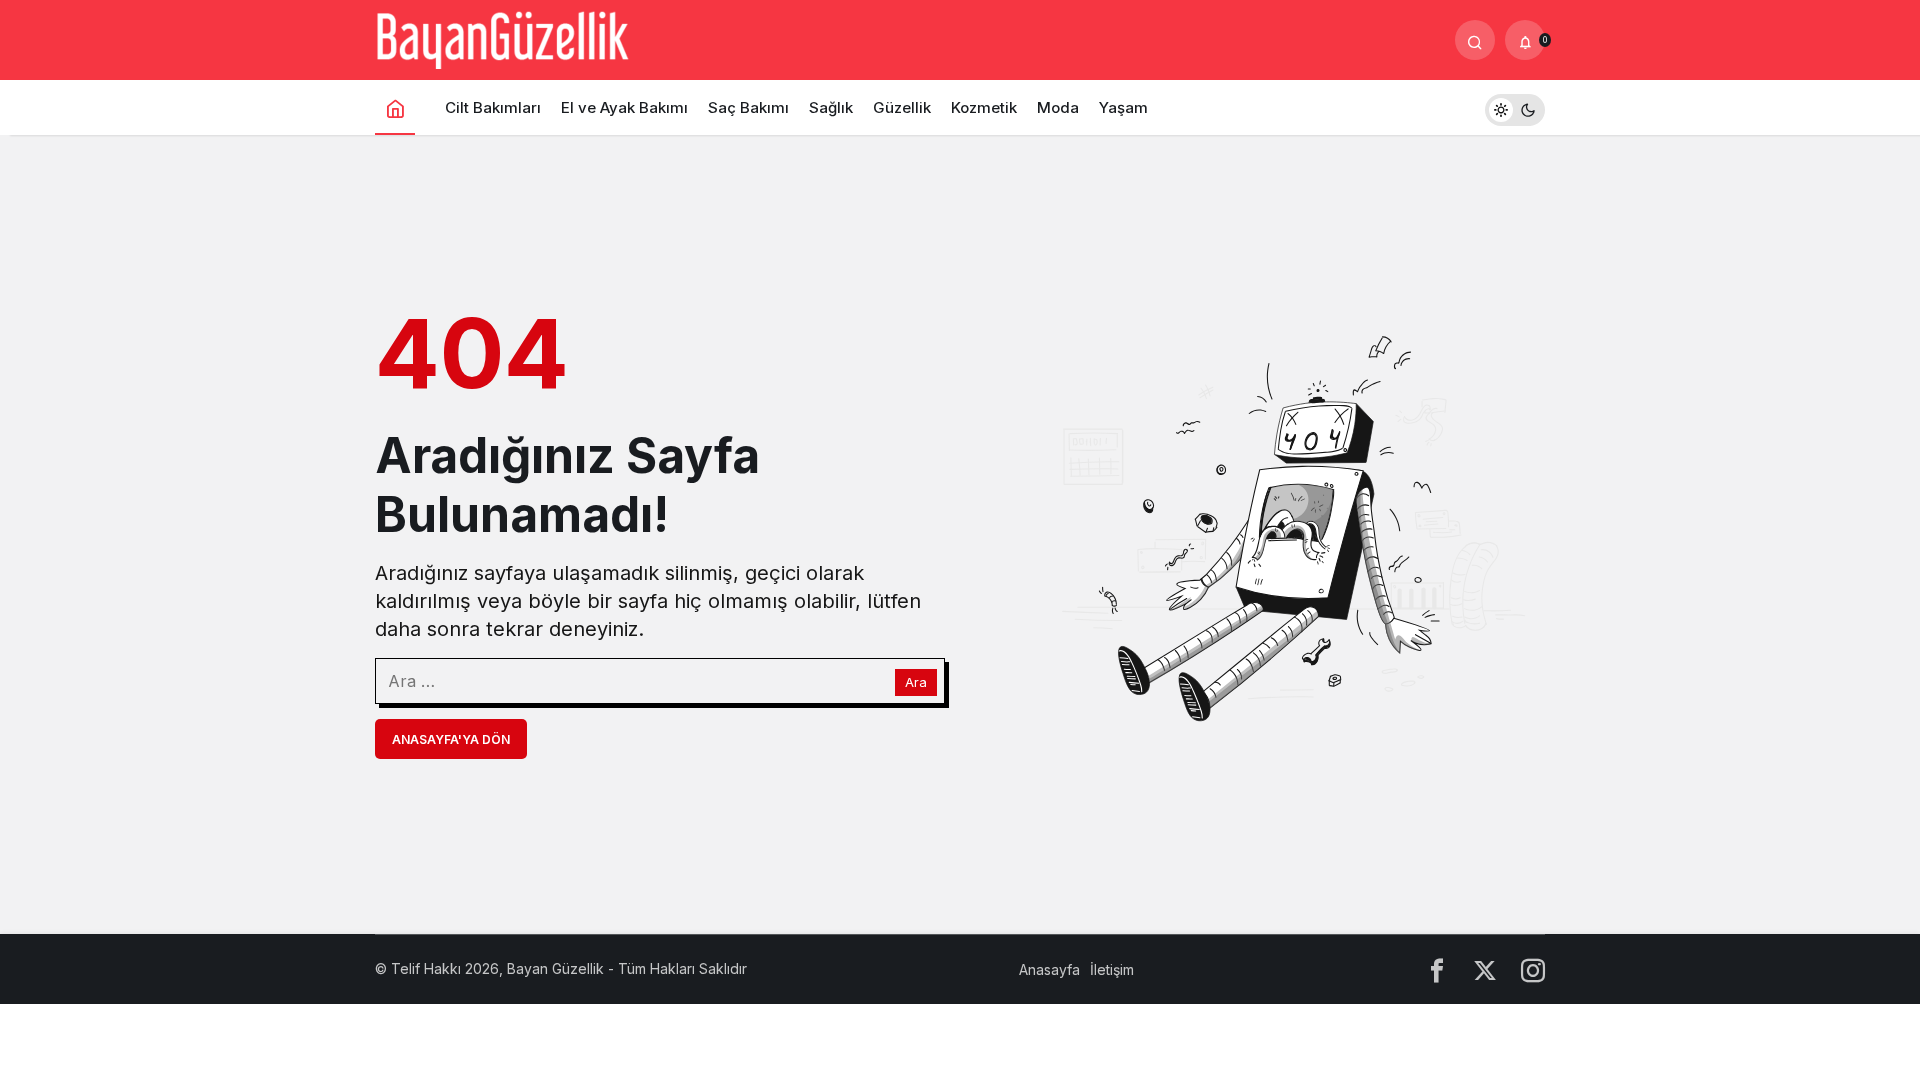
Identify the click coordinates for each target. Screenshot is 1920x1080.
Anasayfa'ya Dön (451, 739)
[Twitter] (1485, 969)
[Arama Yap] (1475, 40)
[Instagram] (1533, 969)
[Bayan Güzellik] (502, 38)
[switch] (1515, 107)
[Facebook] (1437, 969)
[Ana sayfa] (395, 107)
